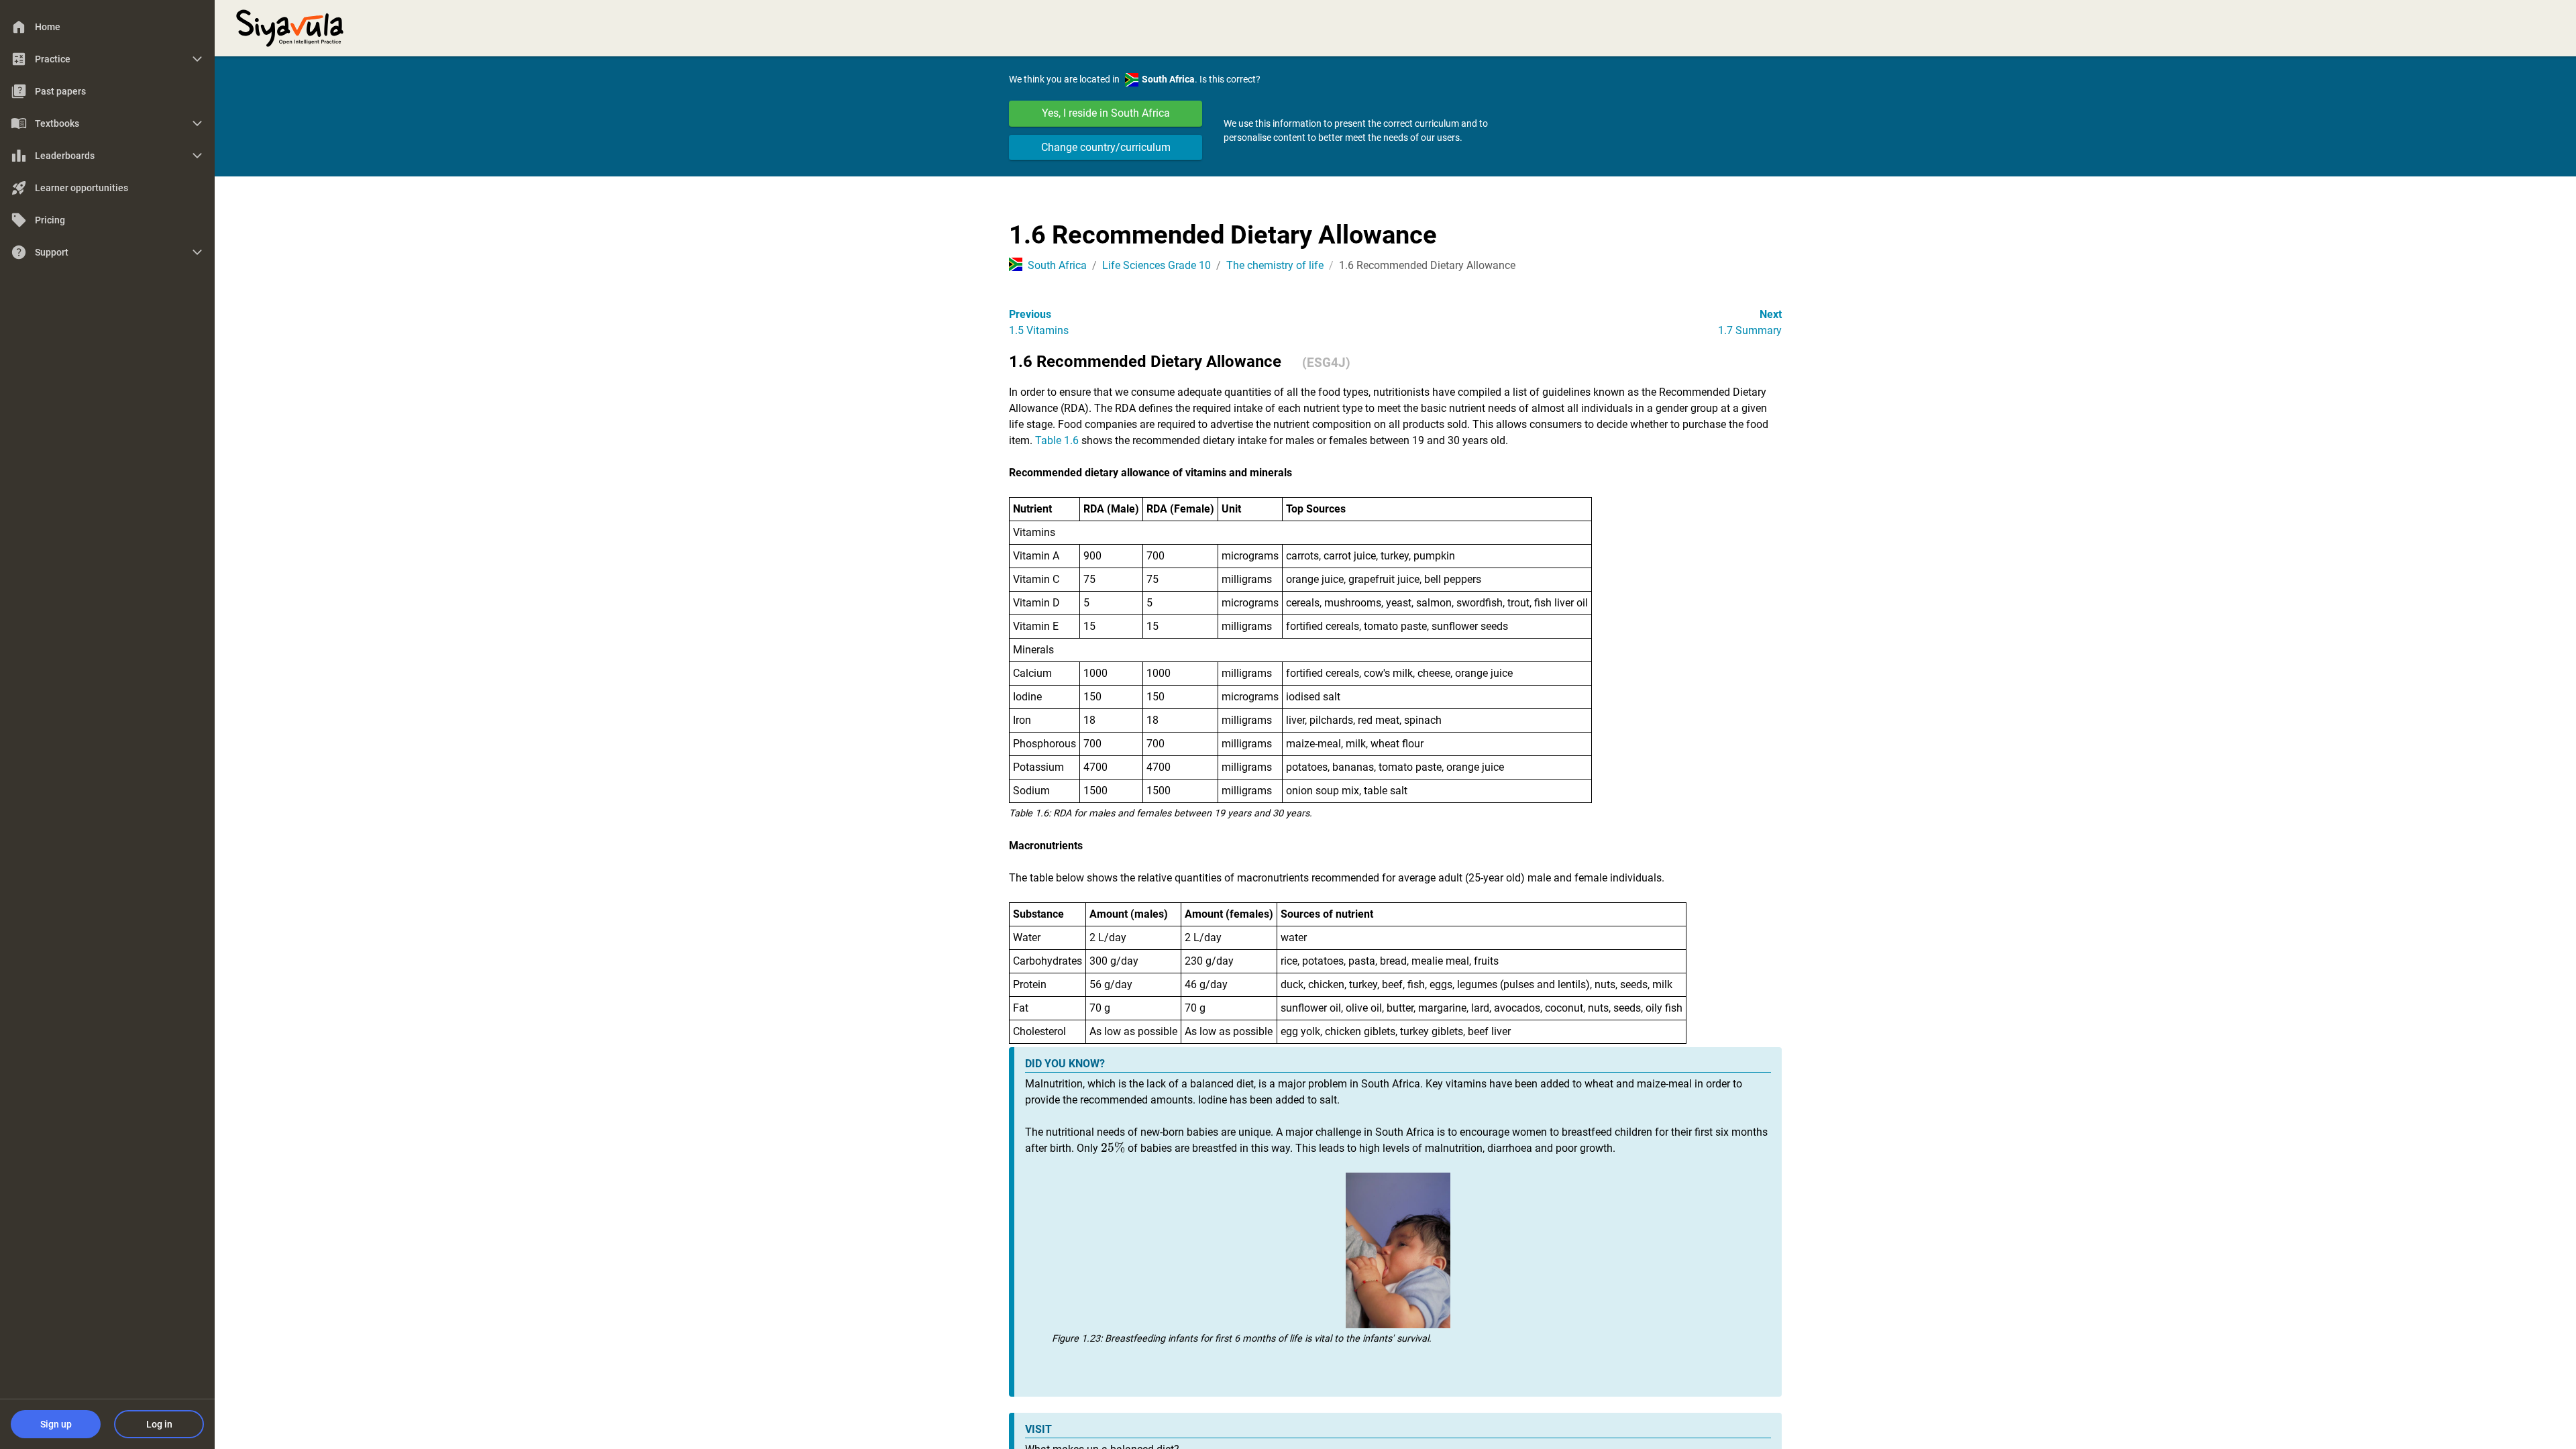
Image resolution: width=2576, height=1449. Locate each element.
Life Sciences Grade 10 (1157, 265)
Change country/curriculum (1106, 147)
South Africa (1057, 265)
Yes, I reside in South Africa (1106, 113)
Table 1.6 (1057, 440)
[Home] (290, 27)
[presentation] (1113, 1148)
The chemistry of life (1275, 265)
